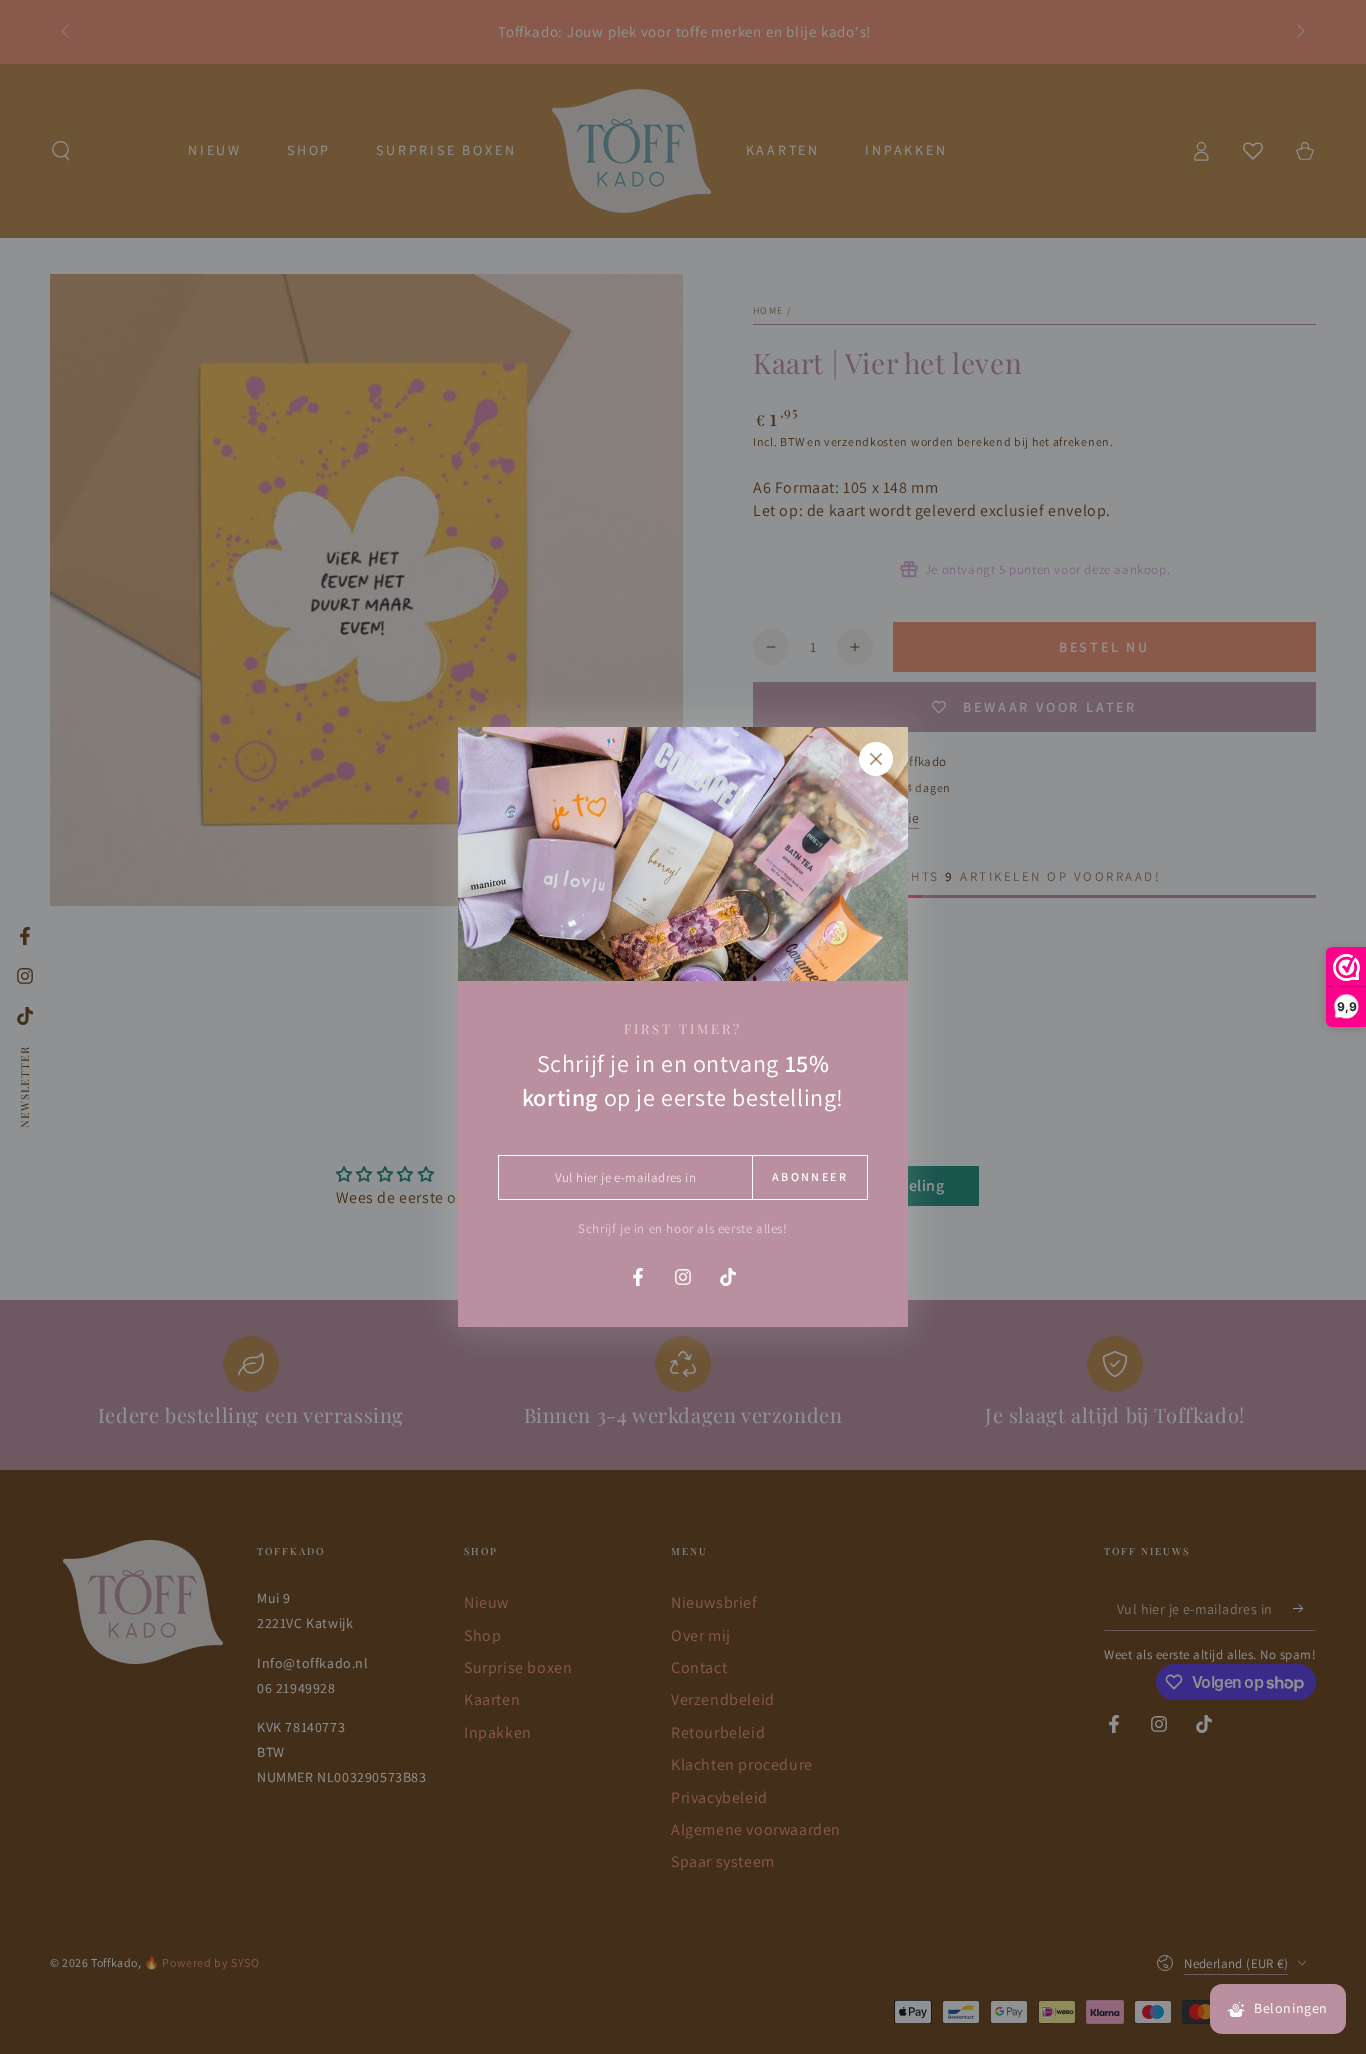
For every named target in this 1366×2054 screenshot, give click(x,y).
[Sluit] (876, 759)
